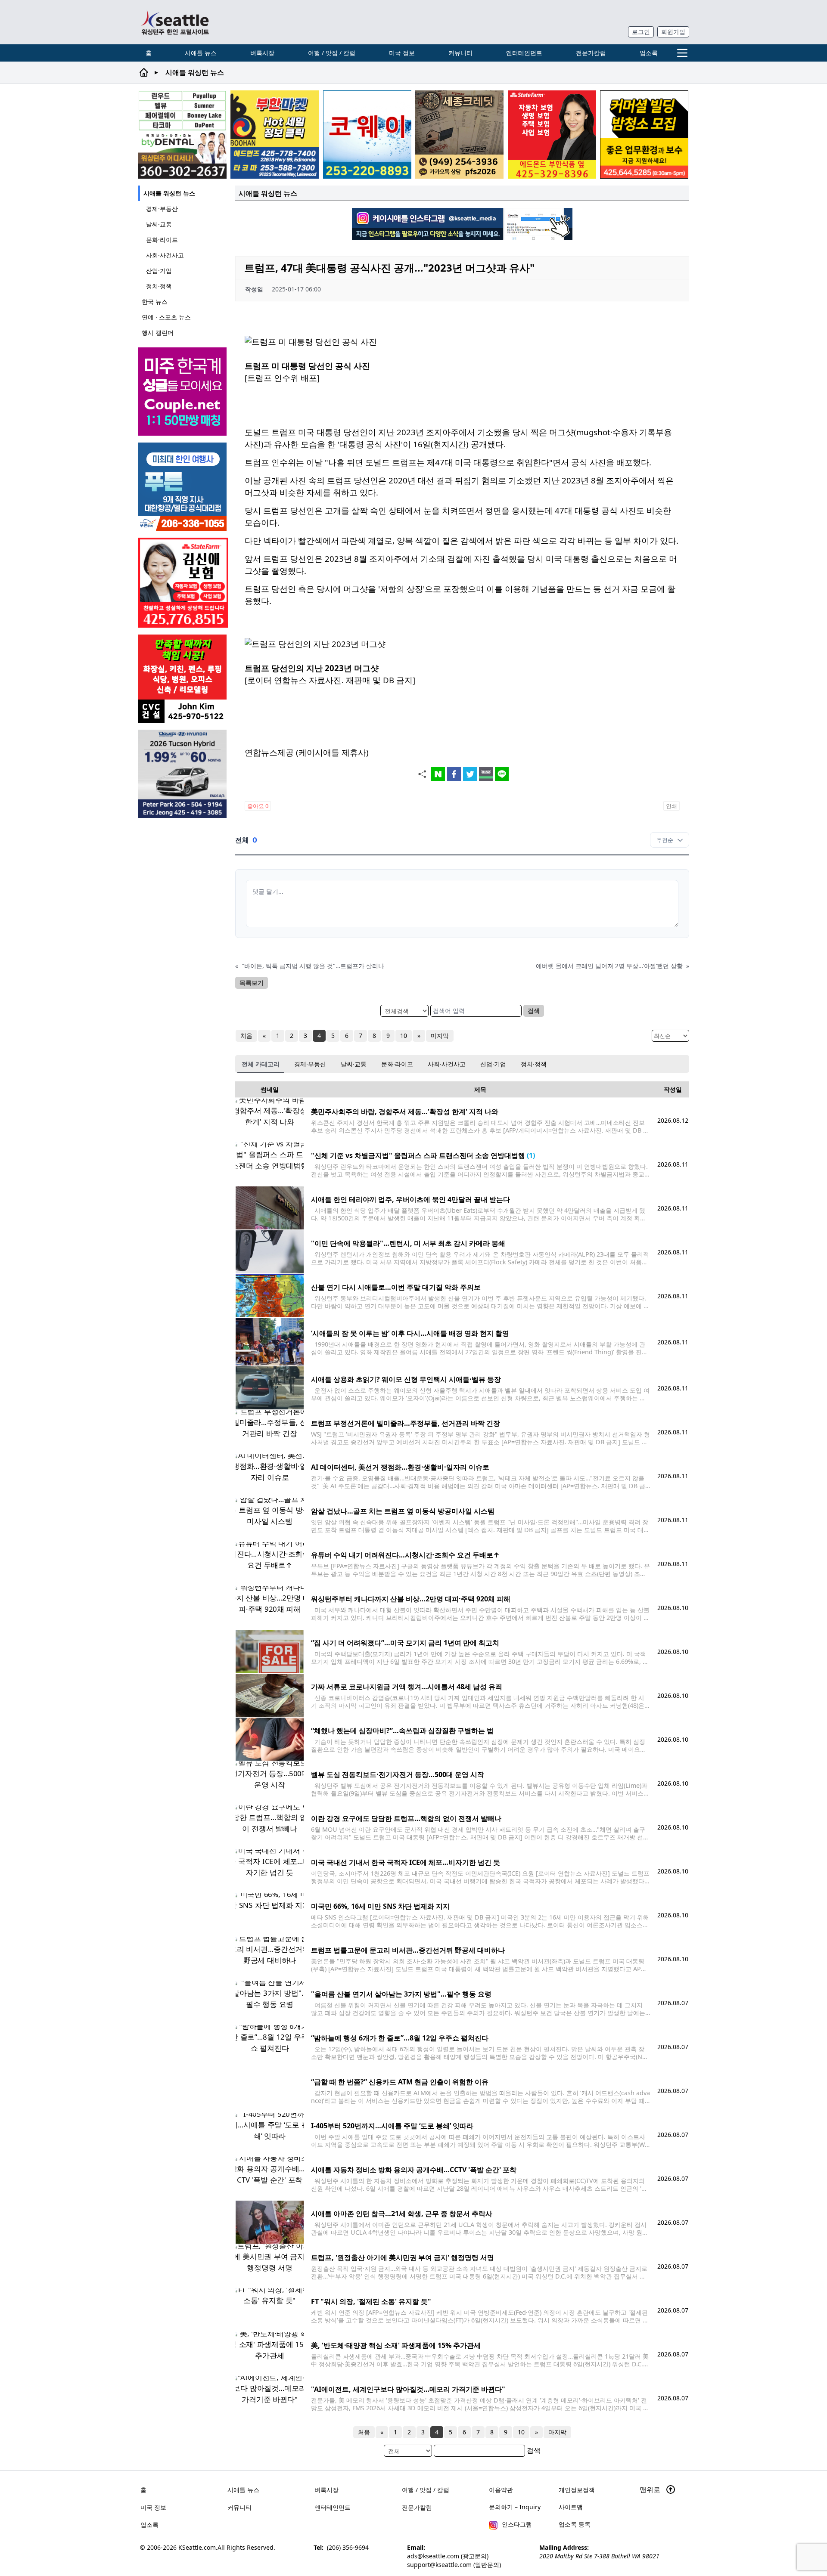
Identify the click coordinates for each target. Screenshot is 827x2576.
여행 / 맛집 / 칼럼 (332, 53)
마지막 (440, 1036)
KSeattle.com (197, 2547)
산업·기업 (159, 271)
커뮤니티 (460, 53)
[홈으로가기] (175, 22)
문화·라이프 (162, 240)
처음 (246, 1036)
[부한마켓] (275, 135)
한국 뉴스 (155, 302)
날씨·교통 (159, 224)
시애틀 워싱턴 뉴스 (169, 193)
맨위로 (651, 2489)
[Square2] (182, 135)
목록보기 (252, 983)
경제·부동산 (162, 209)
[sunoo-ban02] (183, 392)
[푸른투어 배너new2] (183, 487)
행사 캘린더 (158, 333)
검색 (534, 1011)
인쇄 (672, 806)
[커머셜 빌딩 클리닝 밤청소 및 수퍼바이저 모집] (644, 135)
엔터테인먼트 (524, 53)
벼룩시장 (262, 53)
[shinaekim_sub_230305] (183, 583)
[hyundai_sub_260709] (183, 774)
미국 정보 (402, 53)
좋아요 (258, 806)
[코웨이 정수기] (367, 135)
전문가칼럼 (591, 53)
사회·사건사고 (165, 255)
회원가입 (673, 32)
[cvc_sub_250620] (183, 679)
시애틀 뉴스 (201, 53)
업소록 (649, 53)
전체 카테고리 (261, 1064)
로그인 (641, 32)
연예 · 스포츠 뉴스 (166, 317)
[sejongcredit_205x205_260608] (459, 135)
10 (404, 1036)
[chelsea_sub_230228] (552, 135)
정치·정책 (159, 286)
